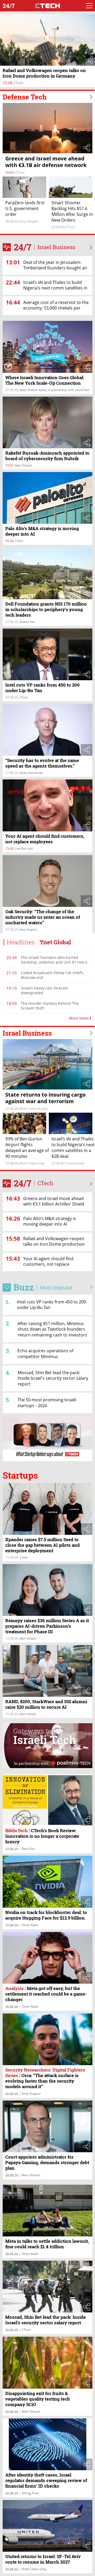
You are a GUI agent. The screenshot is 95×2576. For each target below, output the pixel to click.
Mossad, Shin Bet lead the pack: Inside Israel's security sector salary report (53, 1378)
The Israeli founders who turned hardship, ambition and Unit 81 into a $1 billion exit (54, 962)
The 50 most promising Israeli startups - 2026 (47, 1403)
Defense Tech (25, 97)
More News (79, 1018)
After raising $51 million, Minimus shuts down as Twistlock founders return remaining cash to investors (52, 1329)
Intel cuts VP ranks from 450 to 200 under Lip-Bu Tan (51, 1305)
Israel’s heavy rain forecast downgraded (44, 990)
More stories (91, 1184)
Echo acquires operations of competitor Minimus (45, 1354)
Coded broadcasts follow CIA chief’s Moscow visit (52, 975)
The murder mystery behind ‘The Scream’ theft (50, 1006)
